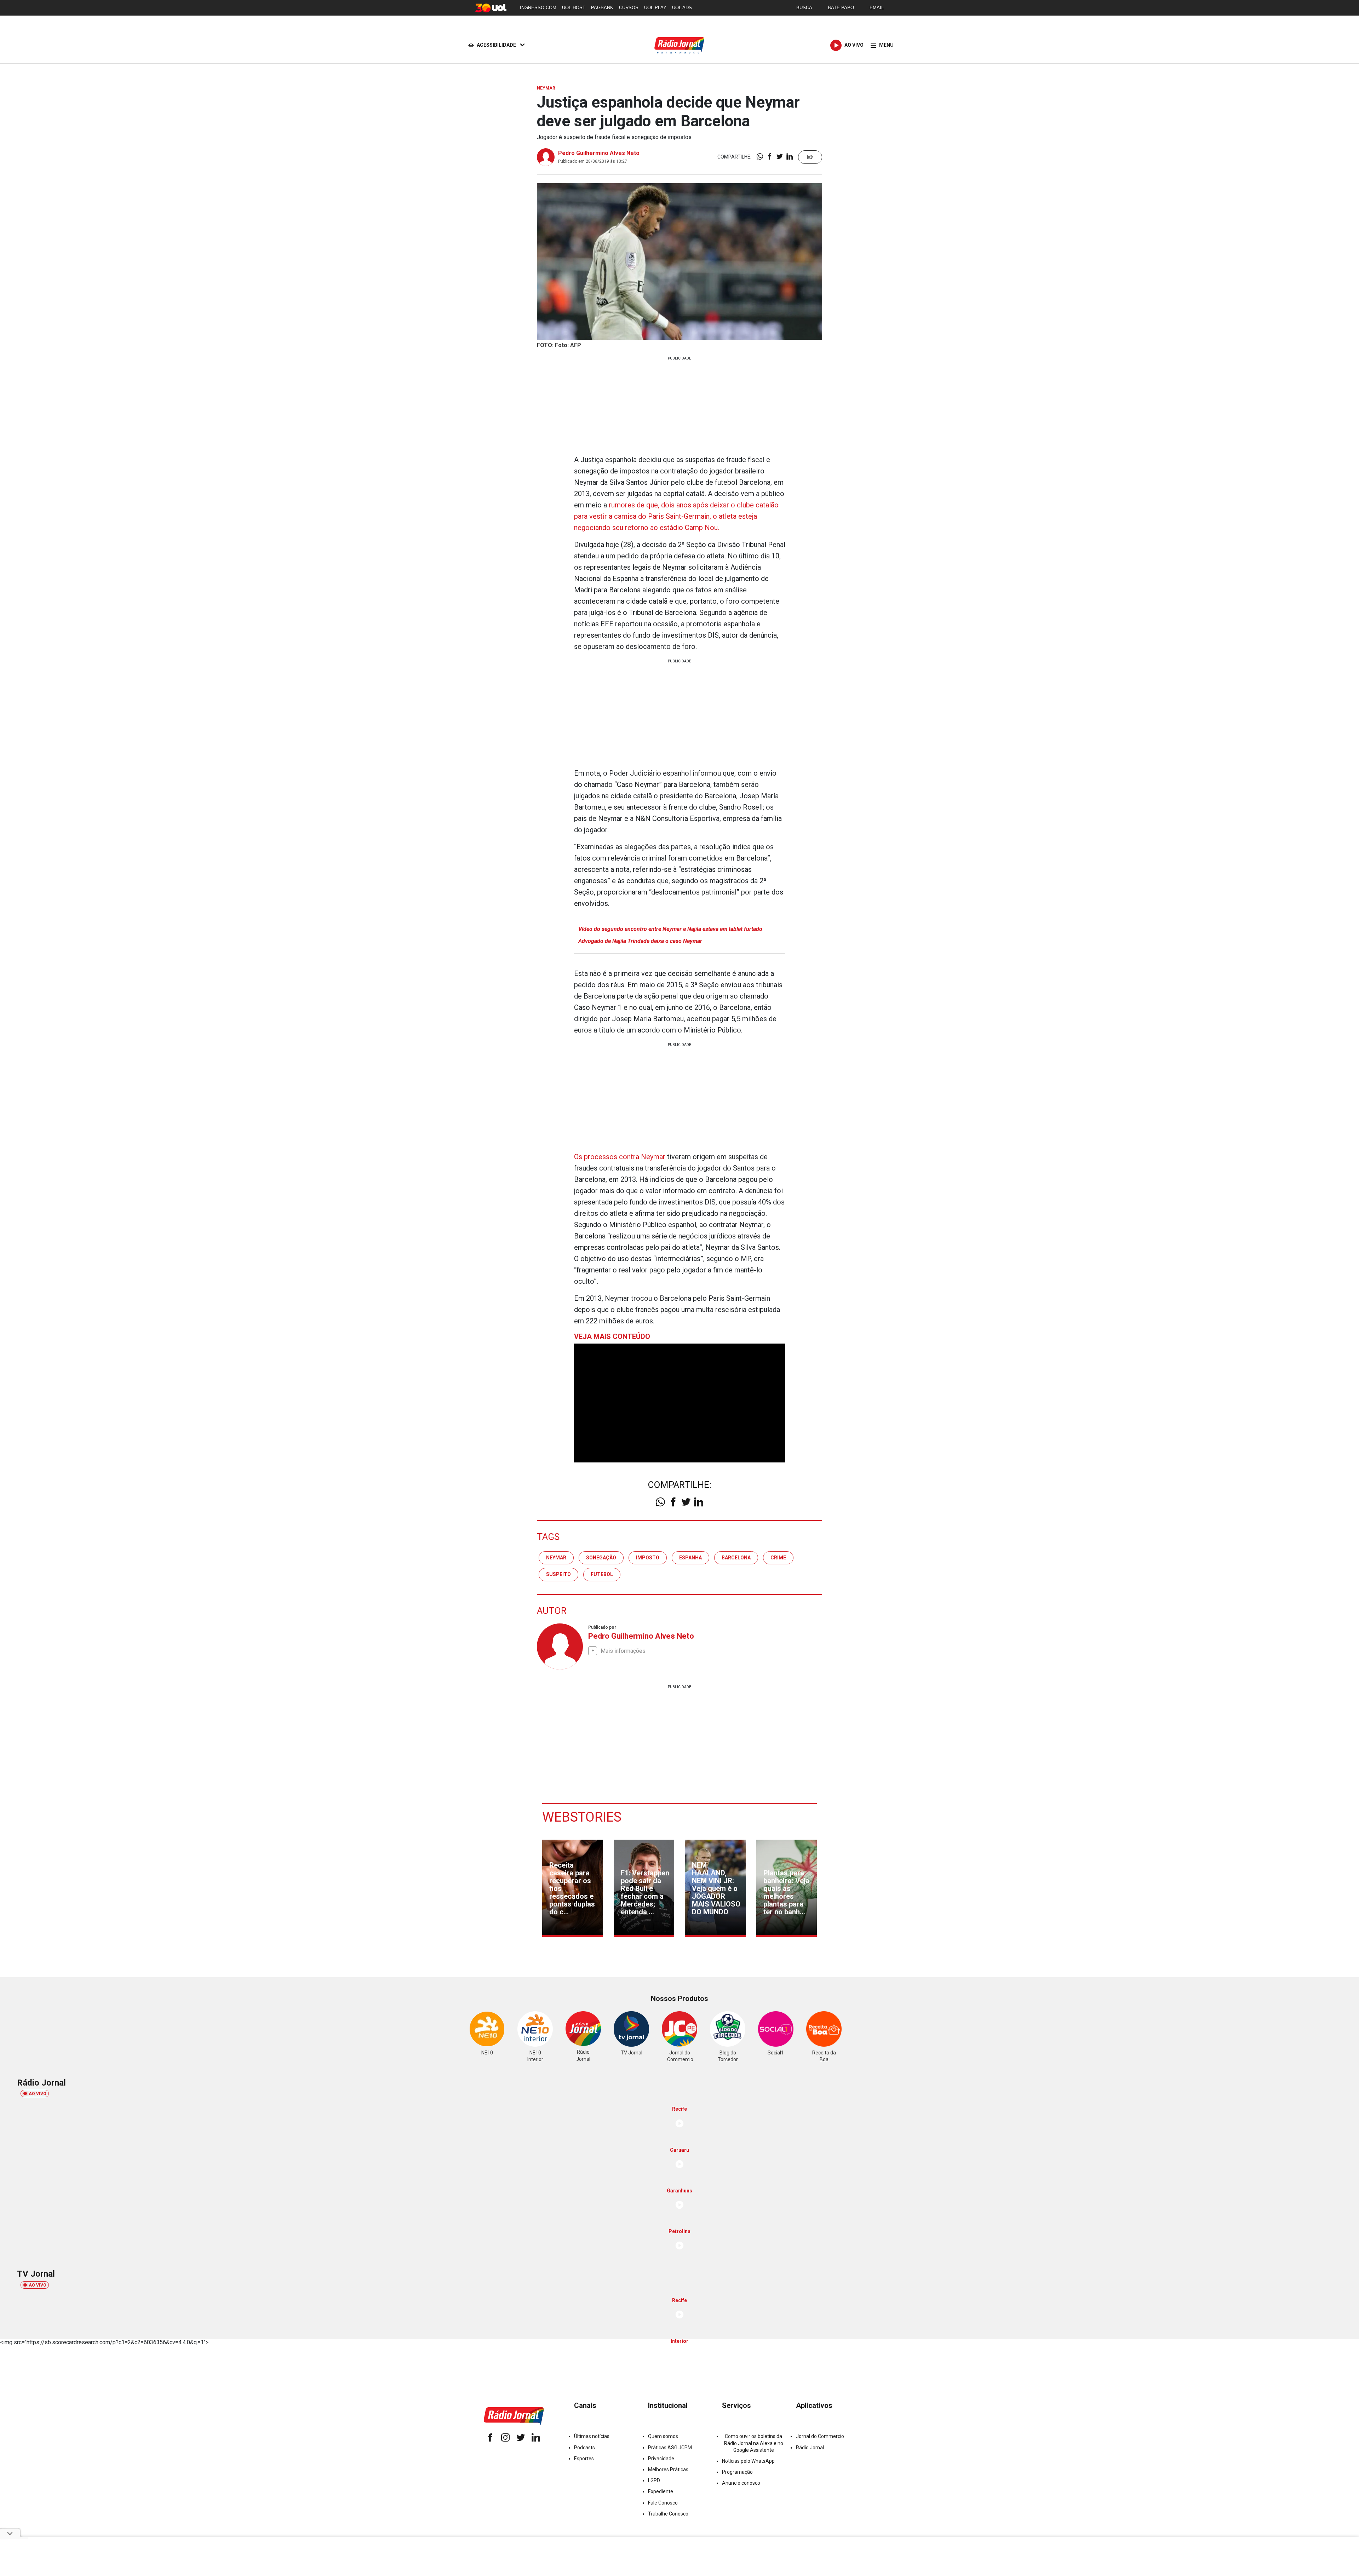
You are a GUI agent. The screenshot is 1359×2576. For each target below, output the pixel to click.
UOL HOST (574, 8)
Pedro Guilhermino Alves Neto (599, 153)
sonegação (601, 1558)
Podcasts (584, 2448)
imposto (648, 1558)
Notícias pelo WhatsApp (748, 2461)
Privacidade (661, 2459)
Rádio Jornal (810, 2448)
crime (778, 1558)
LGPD (654, 2480)
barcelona (736, 1558)
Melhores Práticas (668, 2469)
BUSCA (804, 8)
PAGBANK (602, 8)
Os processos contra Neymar (620, 1157)
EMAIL (877, 8)
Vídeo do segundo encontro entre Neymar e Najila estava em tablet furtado (670, 929)
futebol (602, 1574)
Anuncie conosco (741, 2483)
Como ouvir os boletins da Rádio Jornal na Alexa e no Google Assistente (754, 2443)
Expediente (661, 2491)
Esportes (584, 2459)
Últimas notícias (592, 2436)
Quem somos (663, 2436)
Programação (737, 2472)
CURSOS (629, 8)
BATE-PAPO (841, 8)
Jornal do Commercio (820, 2436)
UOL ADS (682, 8)
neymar (556, 1558)
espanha (690, 1558)
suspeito (558, 1574)
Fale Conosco (663, 2503)
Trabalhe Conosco (668, 2514)
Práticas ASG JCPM (670, 2448)
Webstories (582, 1817)
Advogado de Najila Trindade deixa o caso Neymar (640, 941)
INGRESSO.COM (538, 8)
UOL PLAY (655, 8)
